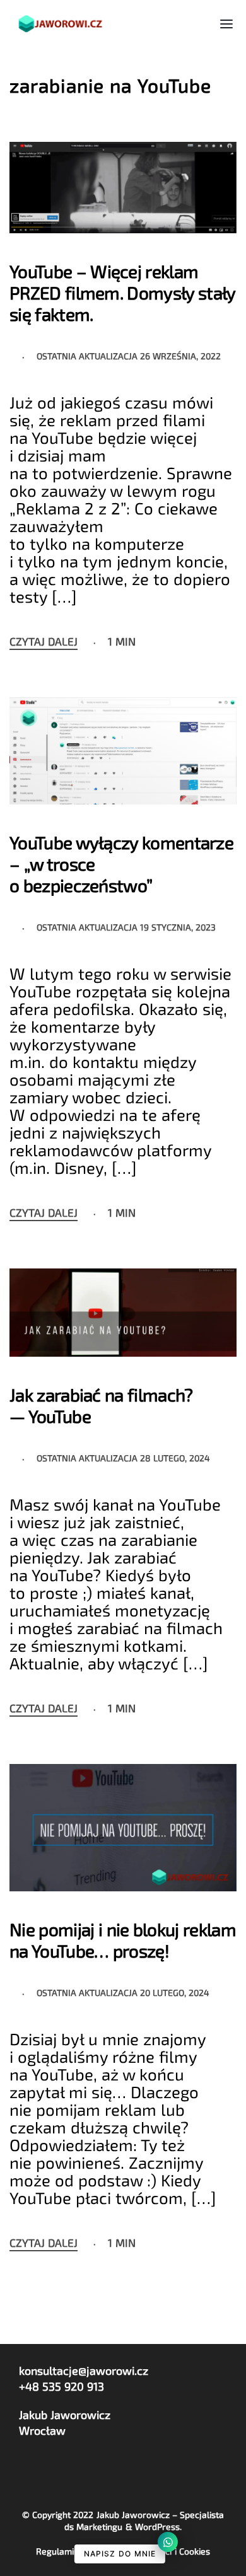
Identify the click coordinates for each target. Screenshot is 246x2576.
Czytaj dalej (44, 642)
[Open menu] (226, 24)
